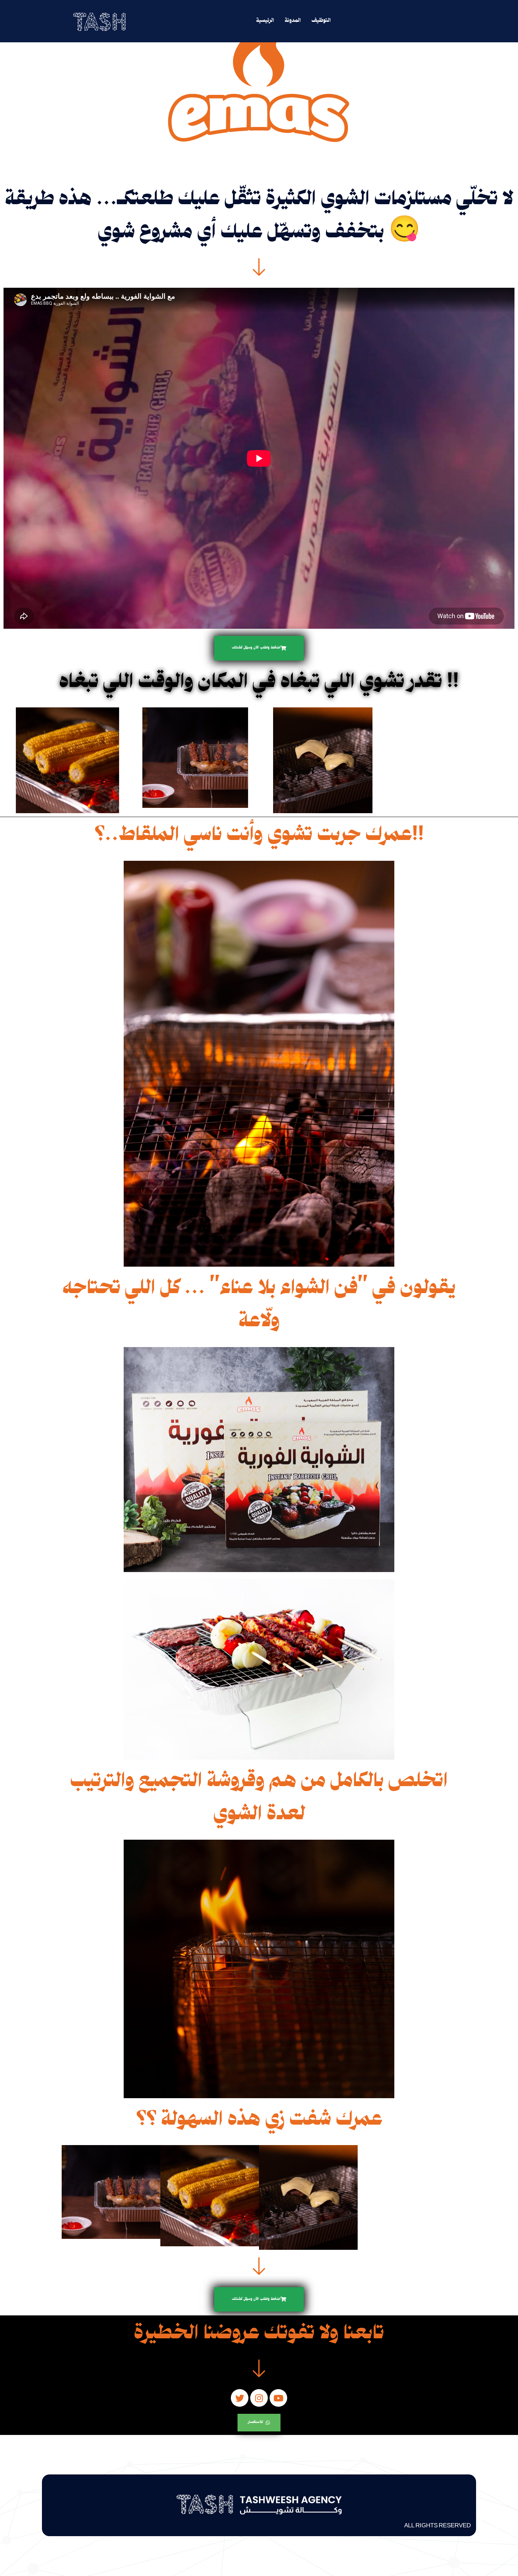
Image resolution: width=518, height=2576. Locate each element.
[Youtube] (278, 2398)
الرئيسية (265, 21)
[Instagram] (259, 2398)
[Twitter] (240, 2398)
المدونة (293, 21)
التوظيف (321, 21)
